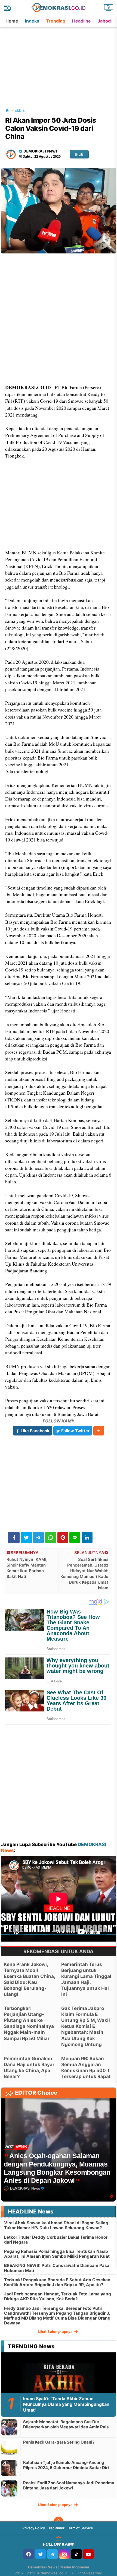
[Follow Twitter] (41, 2554)
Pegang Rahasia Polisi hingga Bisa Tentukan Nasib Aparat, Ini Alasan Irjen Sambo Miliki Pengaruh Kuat (57, 2254)
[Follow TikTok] (76, 2554)
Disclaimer (56, 2528)
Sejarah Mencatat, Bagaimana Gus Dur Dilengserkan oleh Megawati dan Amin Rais (66, 2424)
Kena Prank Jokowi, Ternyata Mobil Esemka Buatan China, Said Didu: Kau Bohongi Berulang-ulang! (29, 1979)
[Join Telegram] (53, 2554)
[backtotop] (59, 2521)
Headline (81, 21)
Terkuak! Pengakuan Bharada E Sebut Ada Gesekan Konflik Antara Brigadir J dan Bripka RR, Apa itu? (57, 2282)
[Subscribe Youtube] (88, 2554)
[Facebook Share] (14, 1538)
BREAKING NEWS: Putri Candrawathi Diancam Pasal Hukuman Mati (57, 2268)
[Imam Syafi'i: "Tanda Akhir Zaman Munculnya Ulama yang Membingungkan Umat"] (58, 2387)
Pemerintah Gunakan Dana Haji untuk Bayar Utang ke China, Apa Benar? (29, 2067)
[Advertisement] (59, 61)
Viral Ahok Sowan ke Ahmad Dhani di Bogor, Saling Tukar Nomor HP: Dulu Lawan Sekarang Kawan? (56, 2225)
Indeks (32, 21)
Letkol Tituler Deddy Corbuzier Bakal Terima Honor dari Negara (56, 2240)
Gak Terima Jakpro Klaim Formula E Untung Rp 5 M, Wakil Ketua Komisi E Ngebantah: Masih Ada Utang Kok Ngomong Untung (86, 2026)
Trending (56, 21)
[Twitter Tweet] (26, 1538)
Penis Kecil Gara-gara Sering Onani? (59, 2442)
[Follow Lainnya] (99, 1431)
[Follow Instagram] (64, 2554)
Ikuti (79, 154)
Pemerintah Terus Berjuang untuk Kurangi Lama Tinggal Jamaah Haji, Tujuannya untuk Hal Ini (86, 1979)
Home (12, 21)
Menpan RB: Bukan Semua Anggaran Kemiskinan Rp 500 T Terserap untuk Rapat (86, 2067)
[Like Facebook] (29, 2554)
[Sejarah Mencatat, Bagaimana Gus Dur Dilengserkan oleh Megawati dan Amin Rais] (9, 2427)
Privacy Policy (34, 2528)
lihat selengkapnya (56, 2332)
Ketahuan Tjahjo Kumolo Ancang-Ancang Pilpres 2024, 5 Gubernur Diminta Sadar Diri (66, 2465)
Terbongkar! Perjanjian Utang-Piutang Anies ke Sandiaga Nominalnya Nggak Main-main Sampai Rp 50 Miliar (29, 2023)
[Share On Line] (75, 1538)
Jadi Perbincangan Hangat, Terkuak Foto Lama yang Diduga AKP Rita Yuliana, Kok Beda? (58, 2296)
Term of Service (80, 2528)
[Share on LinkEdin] (87, 1538)
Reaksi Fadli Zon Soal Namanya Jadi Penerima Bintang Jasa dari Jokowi (69, 2486)
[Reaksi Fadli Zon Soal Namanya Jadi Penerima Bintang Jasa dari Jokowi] (9, 2488)
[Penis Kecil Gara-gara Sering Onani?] (9, 2448)
